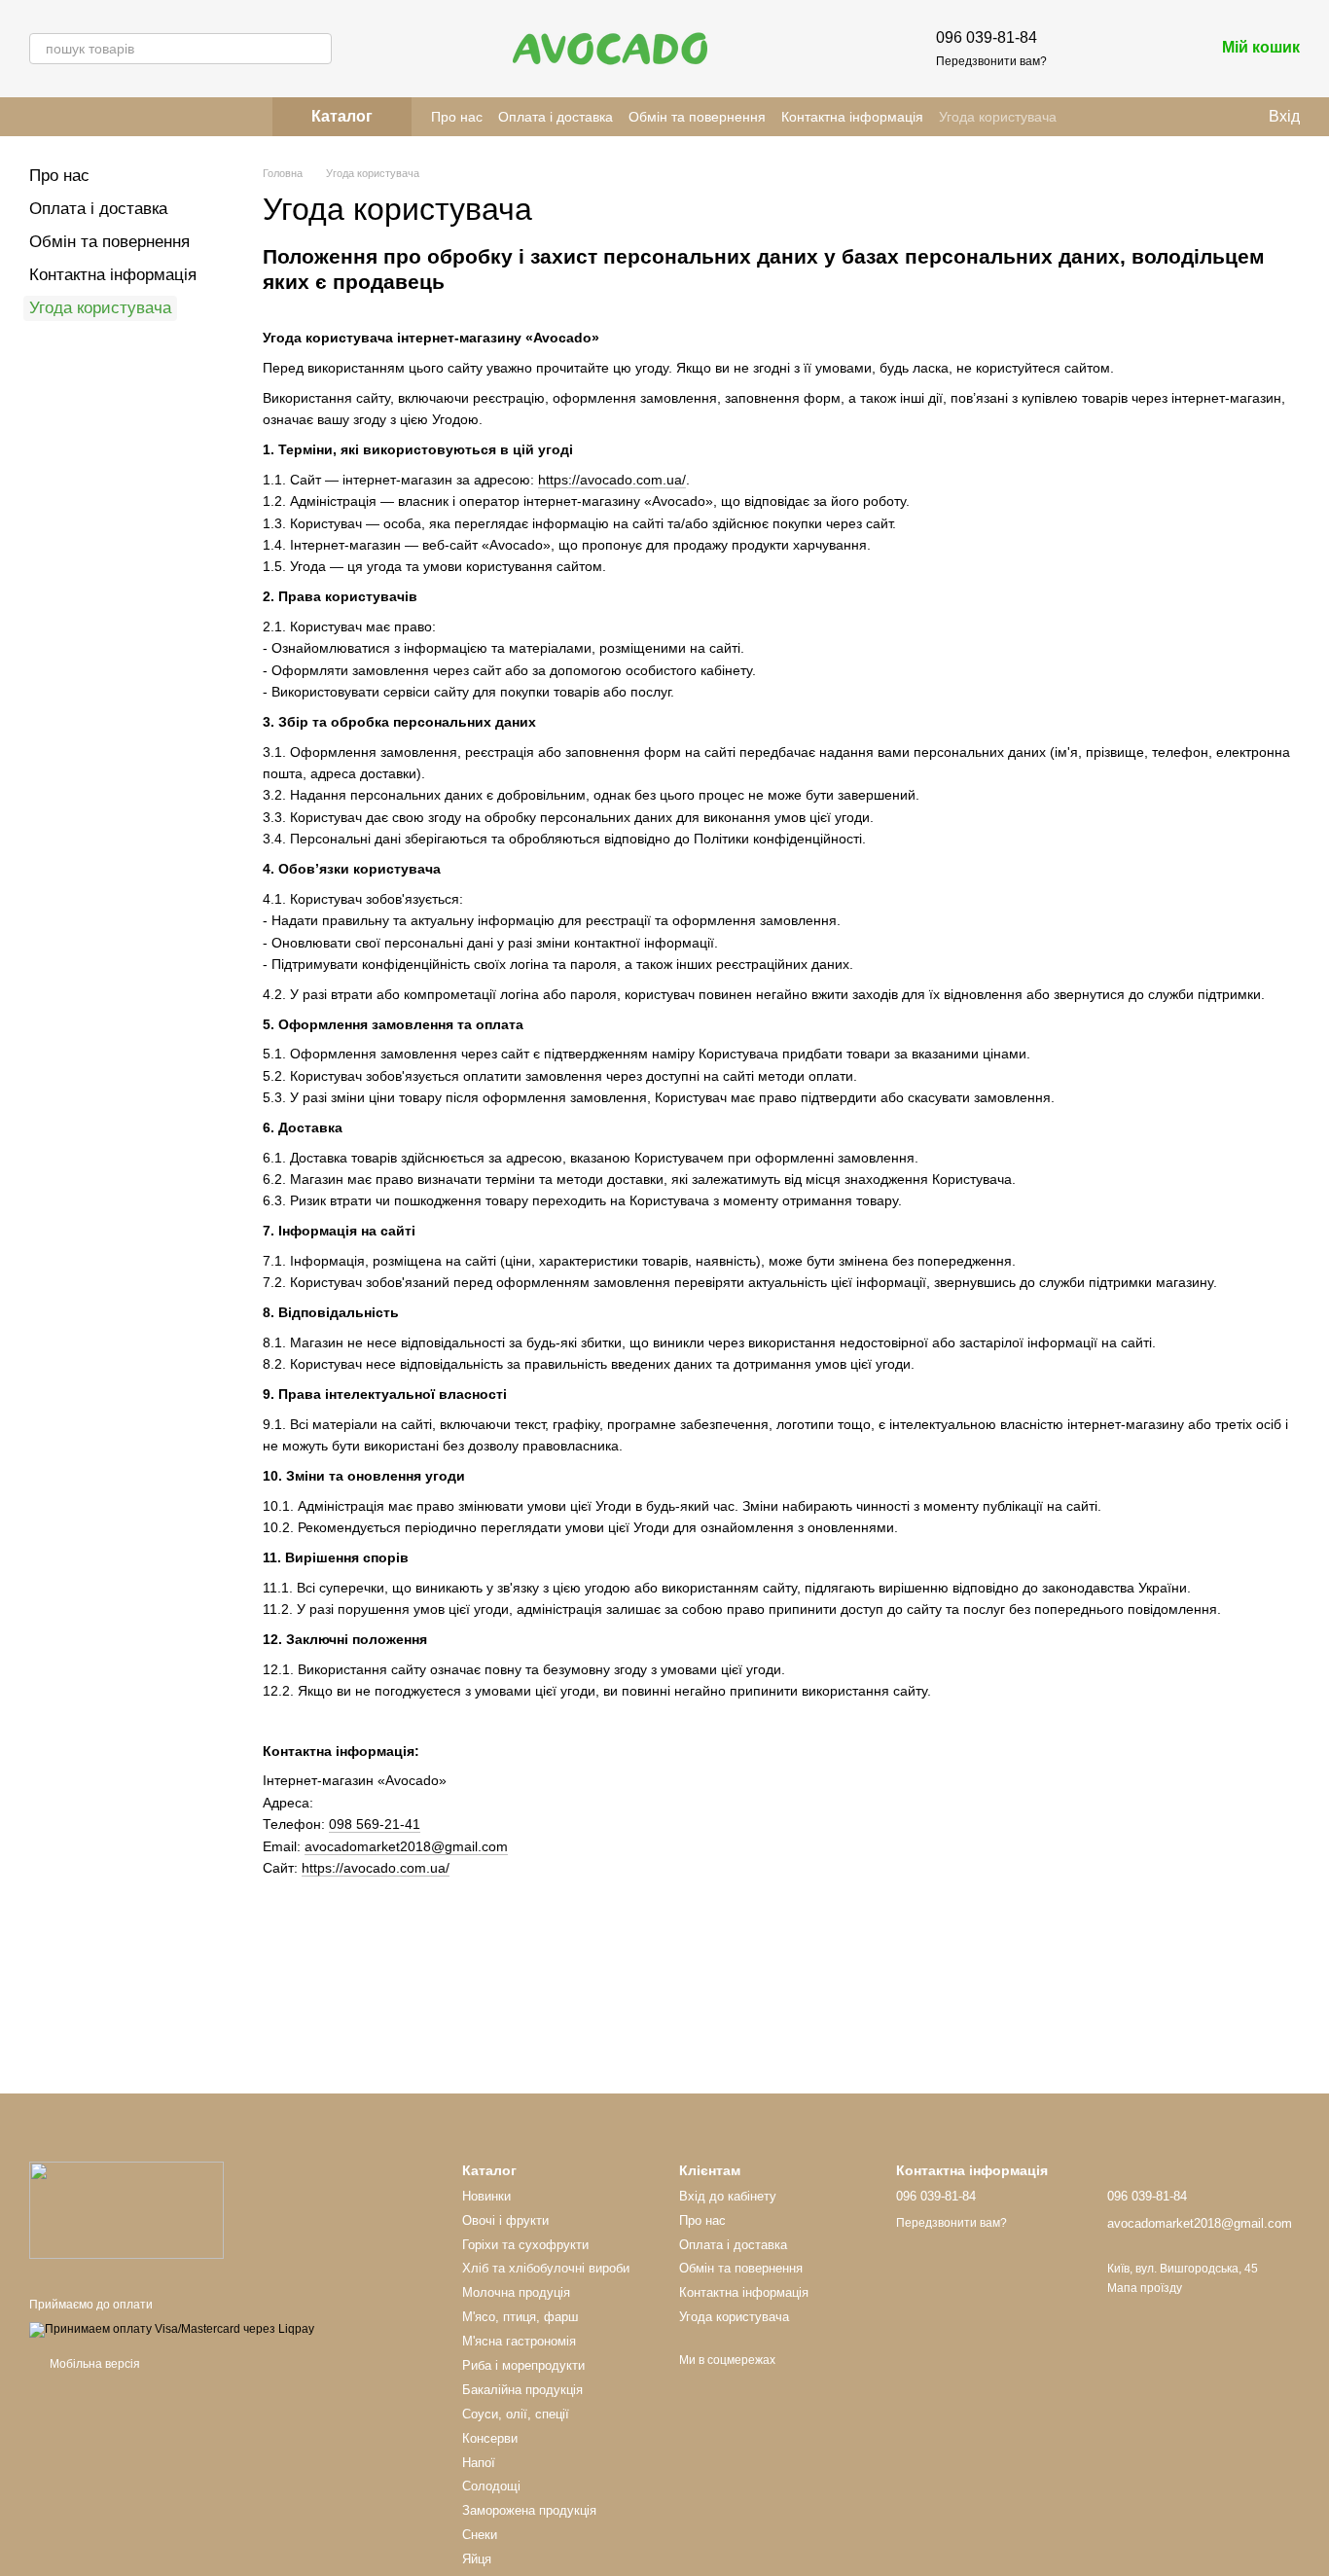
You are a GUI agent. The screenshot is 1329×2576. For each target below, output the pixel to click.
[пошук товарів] (316, 49)
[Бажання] (1097, 49)
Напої (479, 2463)
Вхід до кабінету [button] (728, 2196)
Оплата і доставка (556, 117)
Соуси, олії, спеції (516, 2414)
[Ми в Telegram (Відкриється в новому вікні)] (60, 117)
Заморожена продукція (529, 2510)
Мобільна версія (93, 2364)
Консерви (490, 2438)
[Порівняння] (1148, 49)
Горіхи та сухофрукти (525, 2245)
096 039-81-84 (987, 37)
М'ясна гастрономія (519, 2341)
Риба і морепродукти (523, 2365)
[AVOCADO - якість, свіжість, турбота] (126, 2209)
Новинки (486, 2196)
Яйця (477, 2559)
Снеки (480, 2535)
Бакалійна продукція (522, 2390)
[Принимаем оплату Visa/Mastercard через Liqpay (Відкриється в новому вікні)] (172, 2329)
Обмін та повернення (697, 117)
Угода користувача (998, 117)
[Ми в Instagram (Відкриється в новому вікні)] (37, 117)
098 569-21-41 (375, 1824)
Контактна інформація (852, 117)
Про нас (457, 117)
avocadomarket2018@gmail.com (406, 1846)
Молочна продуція (516, 2292)
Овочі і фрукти (505, 2220)
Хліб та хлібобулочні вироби (546, 2268)
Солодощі (491, 2486)
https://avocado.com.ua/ (612, 480)
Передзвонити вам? (991, 61)
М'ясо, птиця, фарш (520, 2317)
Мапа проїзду (1145, 2288)
